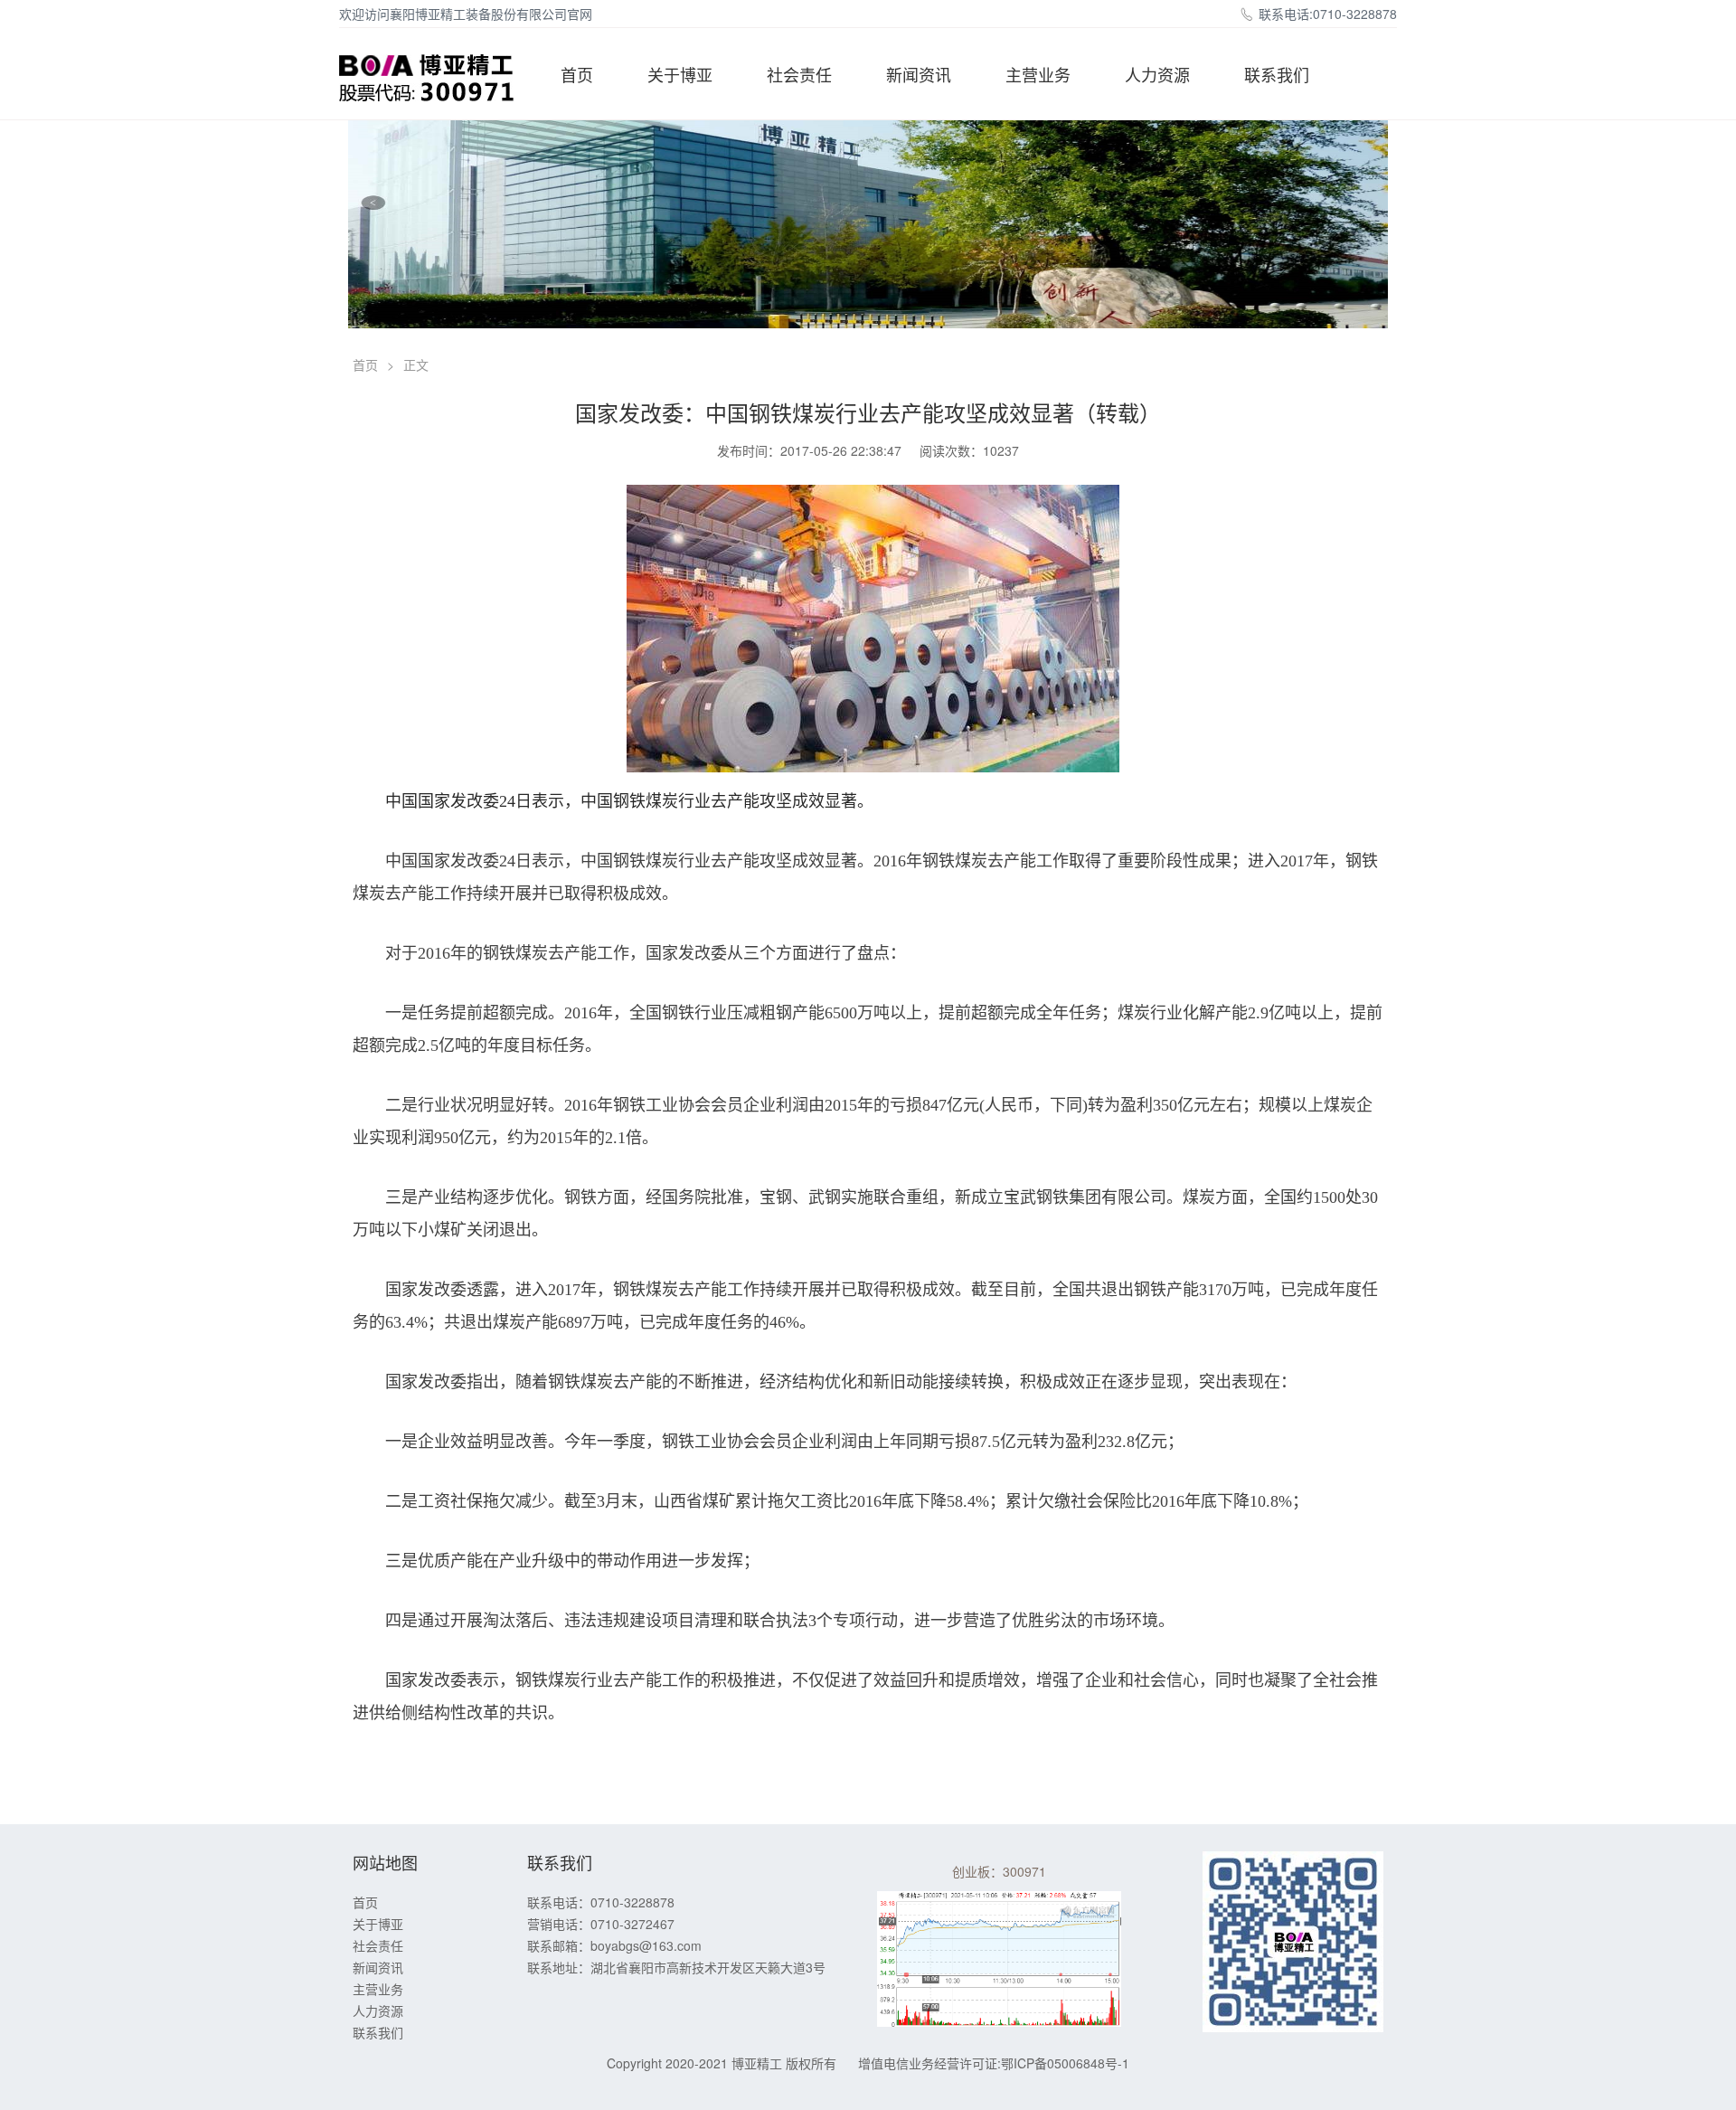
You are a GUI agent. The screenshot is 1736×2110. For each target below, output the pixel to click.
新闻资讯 (919, 74)
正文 (416, 364)
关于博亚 (680, 74)
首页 (577, 74)
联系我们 (1277, 74)
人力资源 (1157, 74)
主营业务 (1038, 74)
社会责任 (799, 74)
